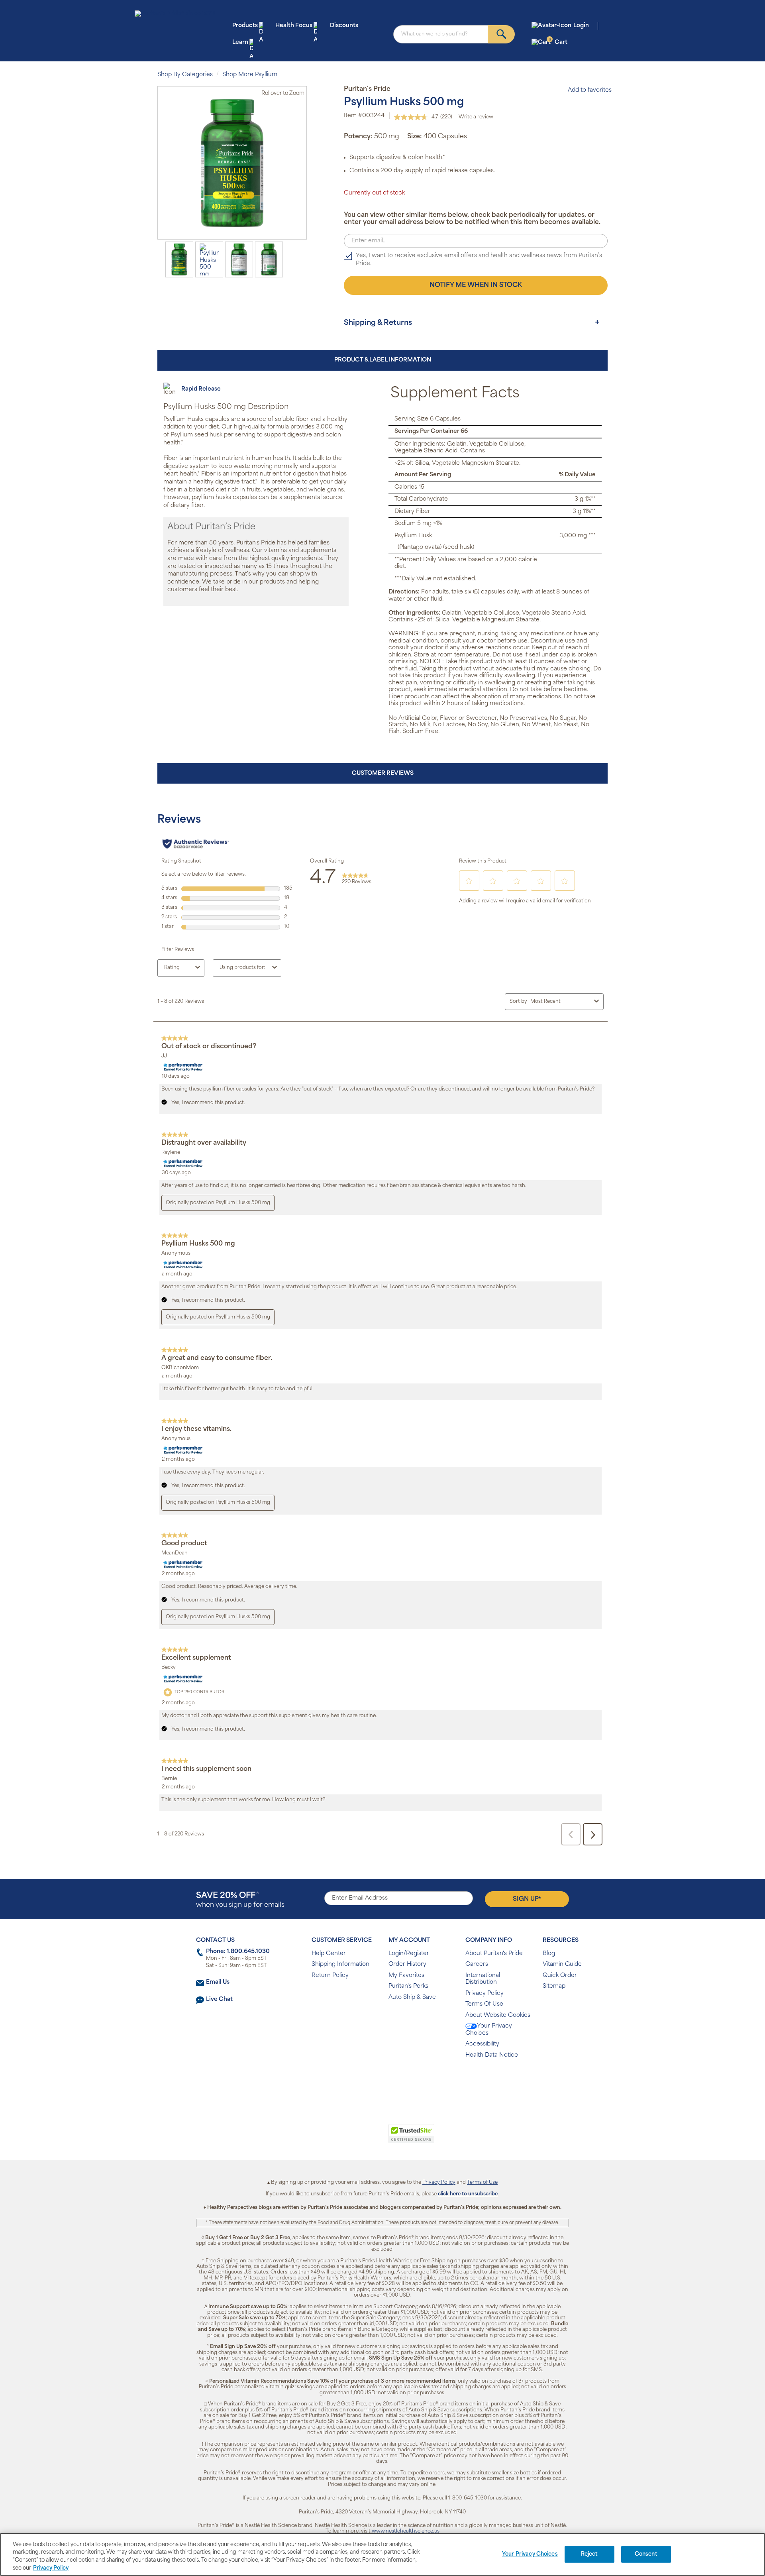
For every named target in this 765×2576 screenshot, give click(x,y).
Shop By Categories (185, 75)
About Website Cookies (498, 2015)
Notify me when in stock (476, 285)
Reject (589, 2554)
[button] (350, 2138)
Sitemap (554, 1986)
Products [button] (245, 26)
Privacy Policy (484, 1993)
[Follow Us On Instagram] (381, 2081)
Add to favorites (590, 90)
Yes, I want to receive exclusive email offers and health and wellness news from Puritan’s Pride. (479, 260)
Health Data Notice (492, 2055)
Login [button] (581, 26)
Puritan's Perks (408, 1986)
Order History (407, 1964)
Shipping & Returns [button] (378, 323)
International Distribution (483, 1979)
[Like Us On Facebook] (363, 2081)
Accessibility (482, 2044)
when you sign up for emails (240, 1900)
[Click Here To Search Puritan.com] (501, 34)
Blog (549, 1954)
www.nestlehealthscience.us (406, 2531)
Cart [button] (558, 42)
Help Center (329, 1954)
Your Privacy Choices (489, 2030)
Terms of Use (482, 2183)
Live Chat (219, 1999)
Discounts (344, 26)
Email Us (218, 1982)
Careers (477, 1964)
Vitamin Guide (562, 1964)
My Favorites (406, 1976)
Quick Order (560, 1976)
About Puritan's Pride (494, 1954)
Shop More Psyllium (250, 75)
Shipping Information (340, 1964)
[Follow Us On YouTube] (399, 2081)
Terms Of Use (484, 2004)
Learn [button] (240, 42)
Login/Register (409, 1954)
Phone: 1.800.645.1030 (238, 1952)
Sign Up (527, 1899)
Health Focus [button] (294, 26)
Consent (646, 2554)
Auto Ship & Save (412, 1997)
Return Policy (330, 1976)
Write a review (476, 117)
